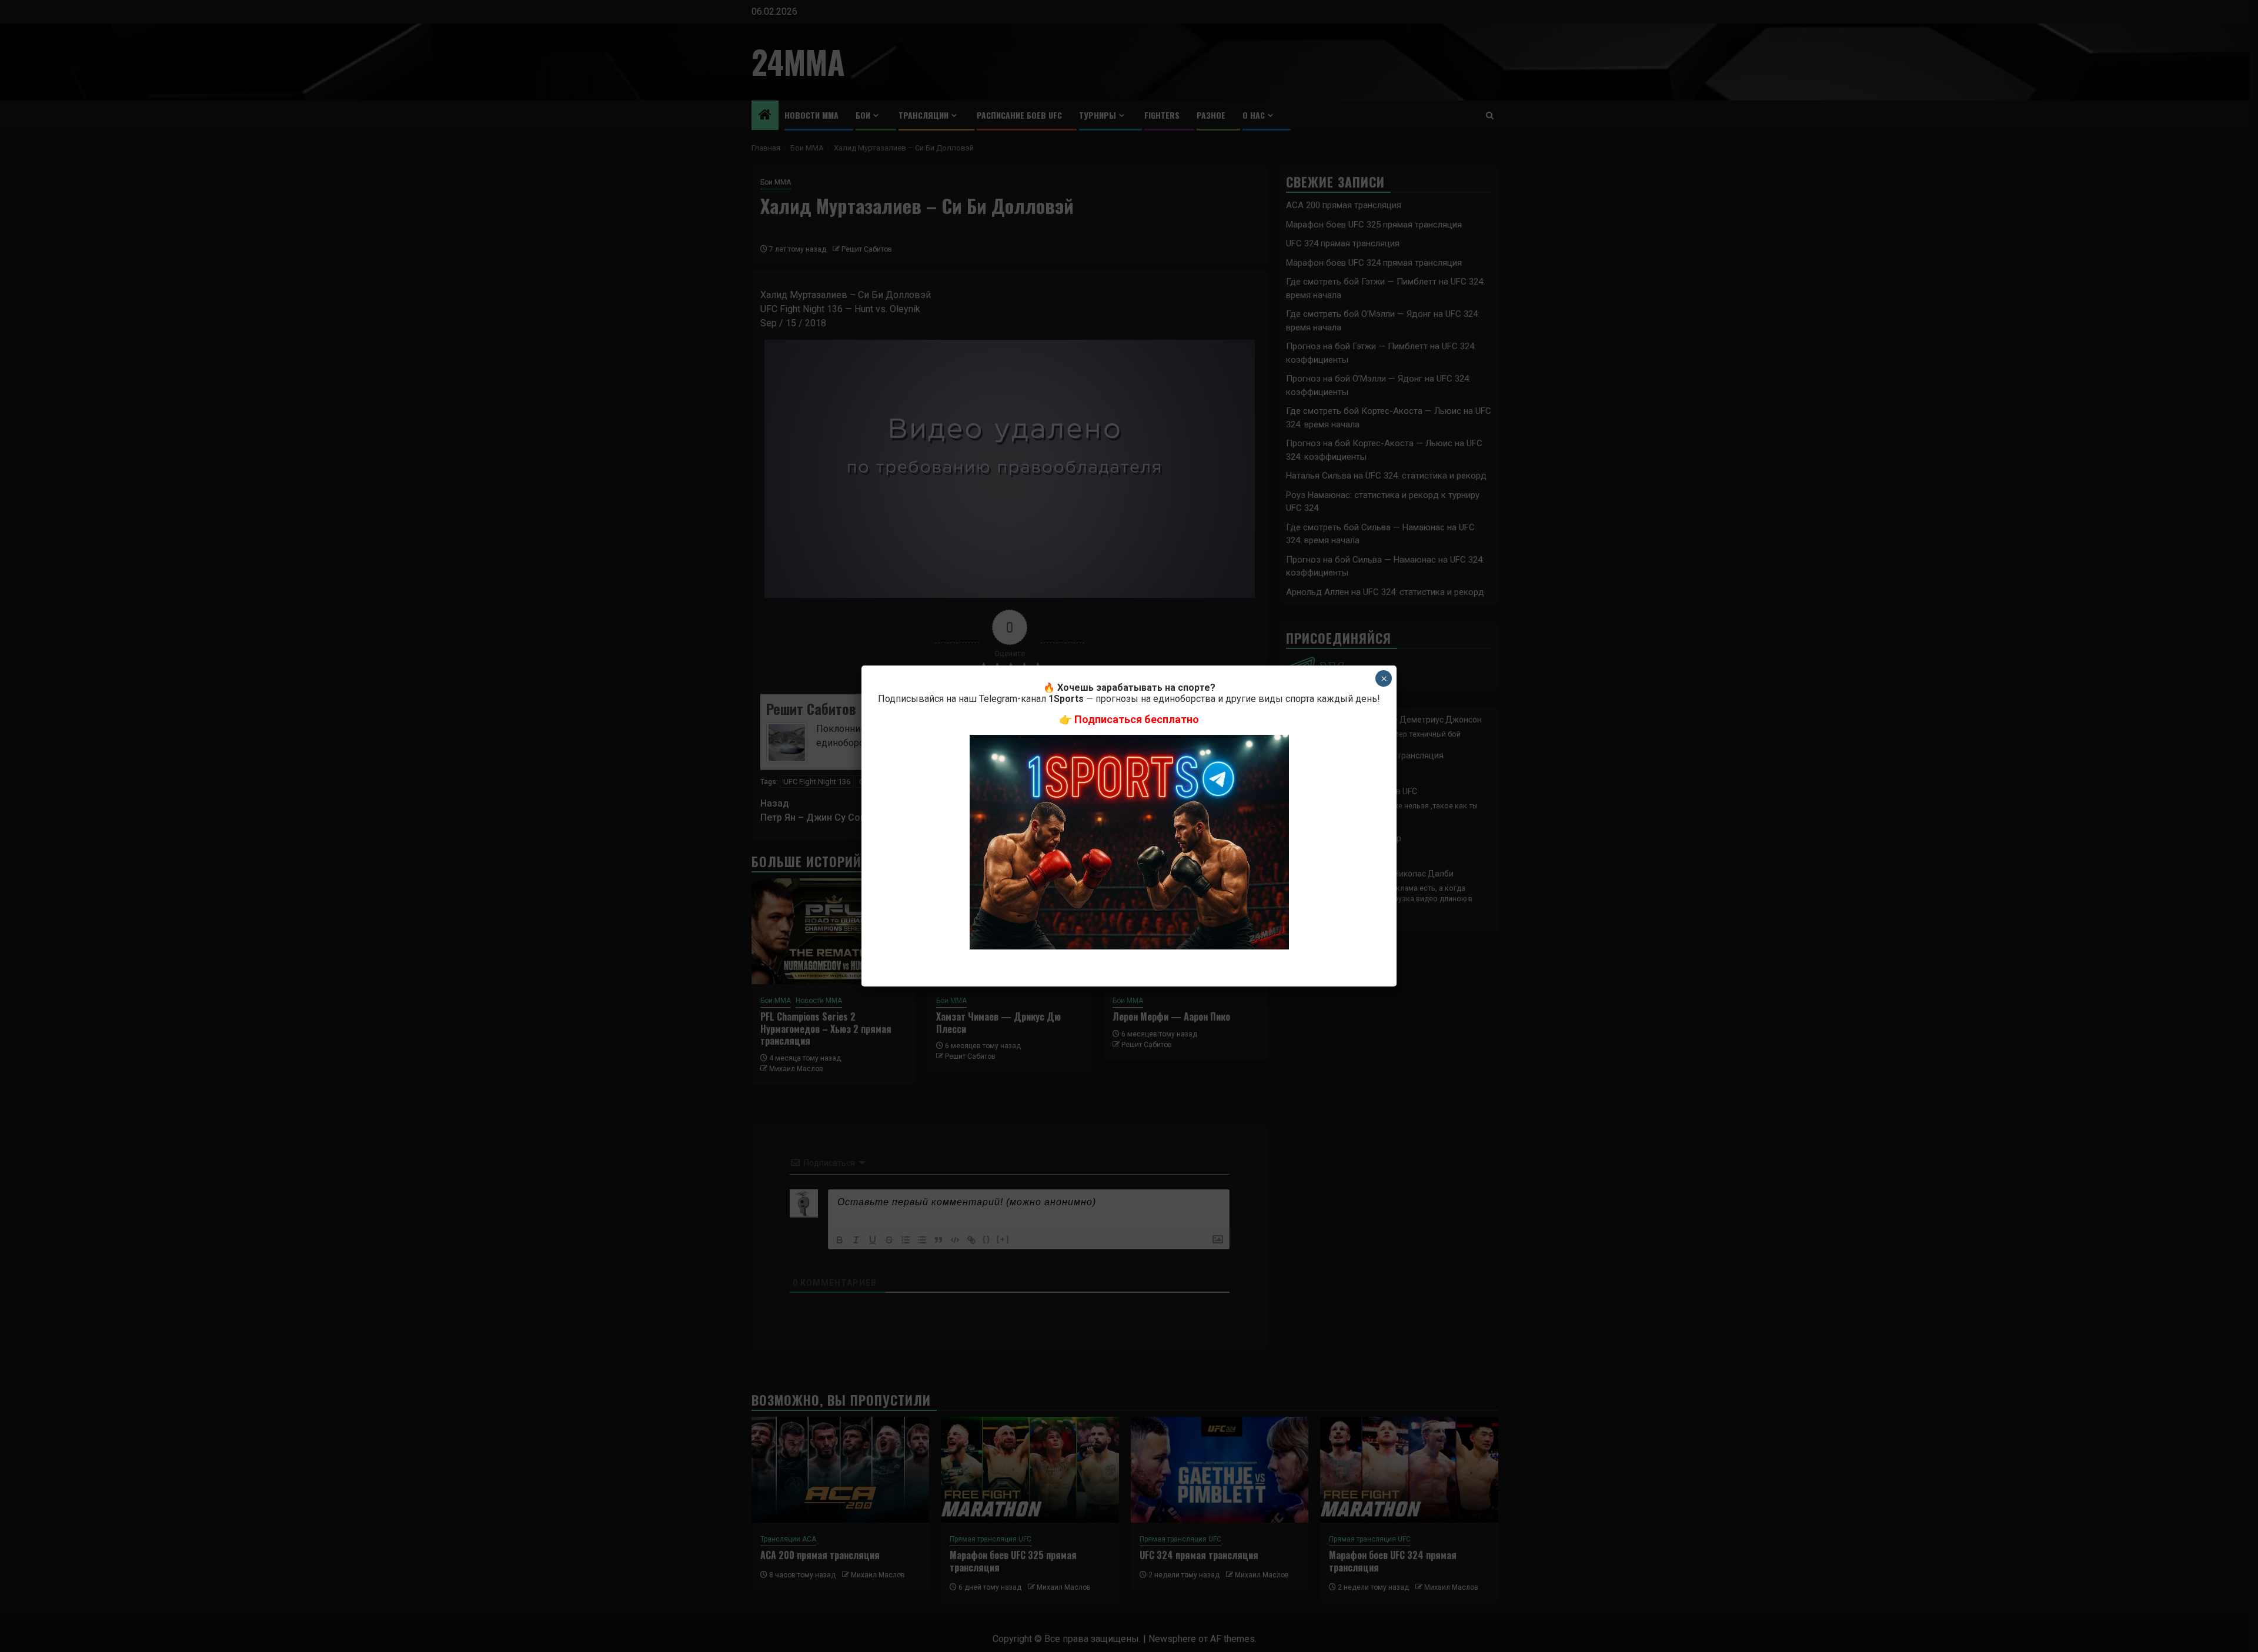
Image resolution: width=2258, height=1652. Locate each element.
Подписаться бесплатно (1137, 719)
